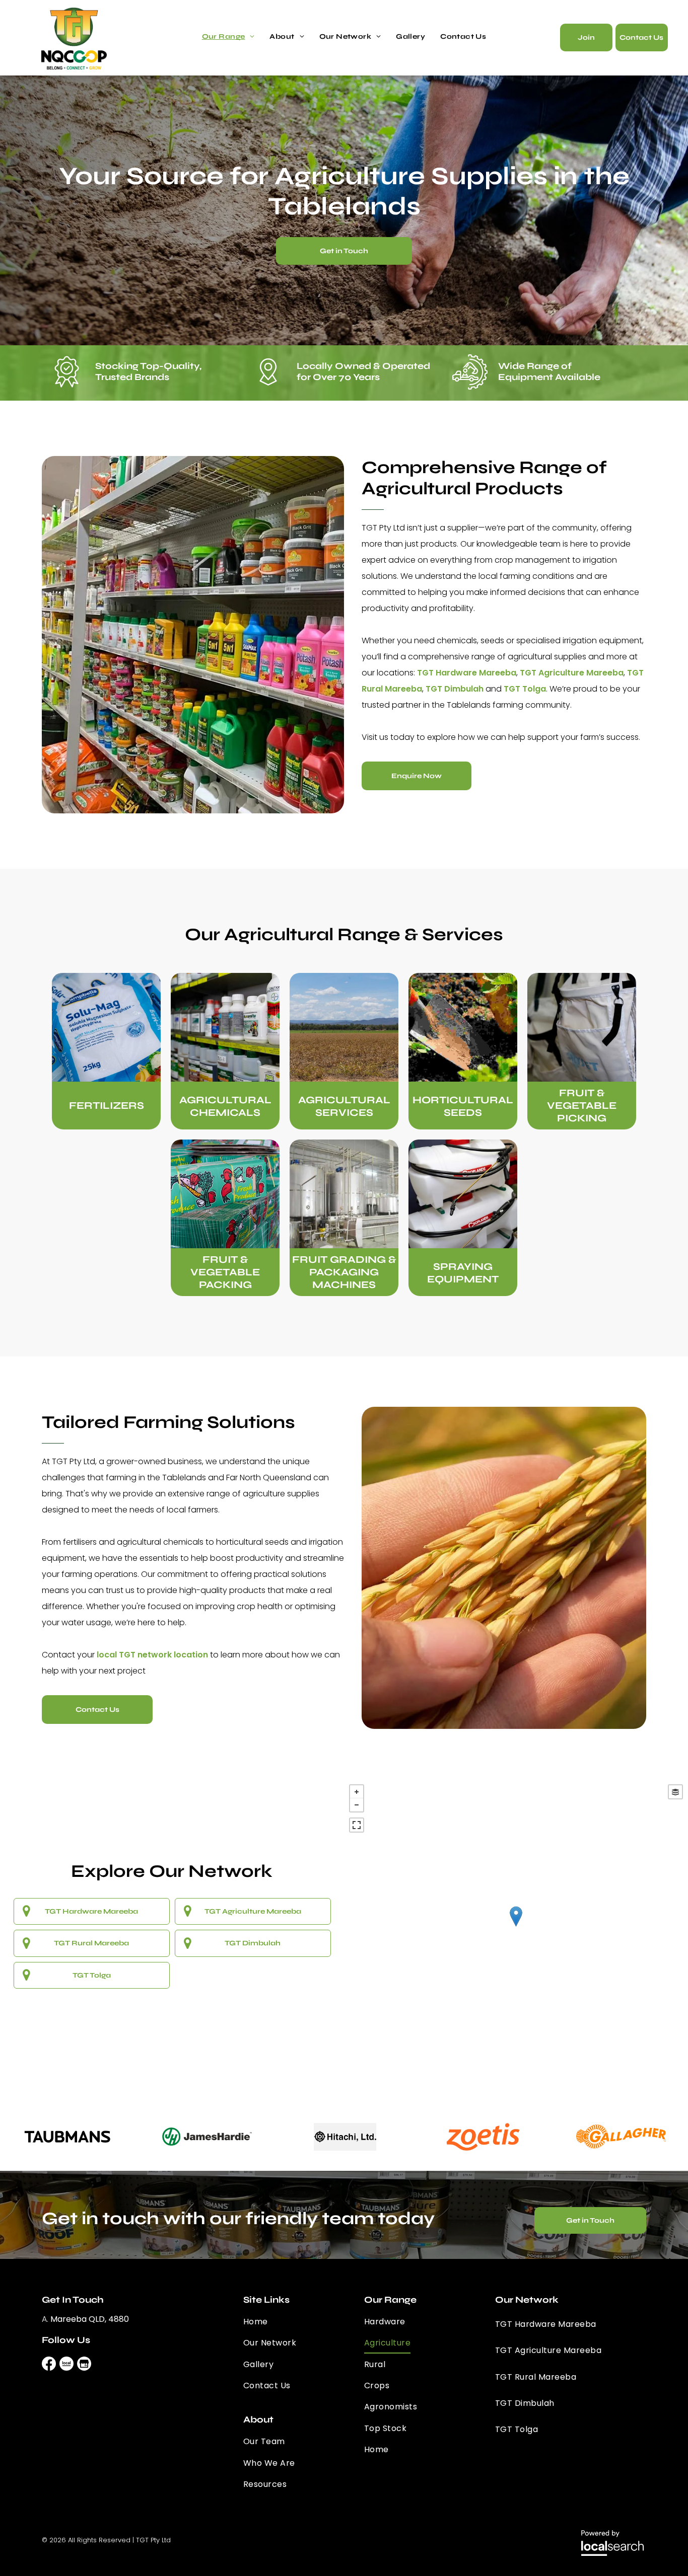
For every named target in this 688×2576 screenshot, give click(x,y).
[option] (69, 2137)
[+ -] (516, 1927)
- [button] (357, 1805)
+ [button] (357, 1792)
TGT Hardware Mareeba (467, 673)
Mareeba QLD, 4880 (90, 2319)
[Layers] (675, 1792)
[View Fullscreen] (357, 1825)
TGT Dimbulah (455, 689)
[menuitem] (228, 37)
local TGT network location (152, 1655)
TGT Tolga (525, 689)
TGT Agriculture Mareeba (572, 673)
